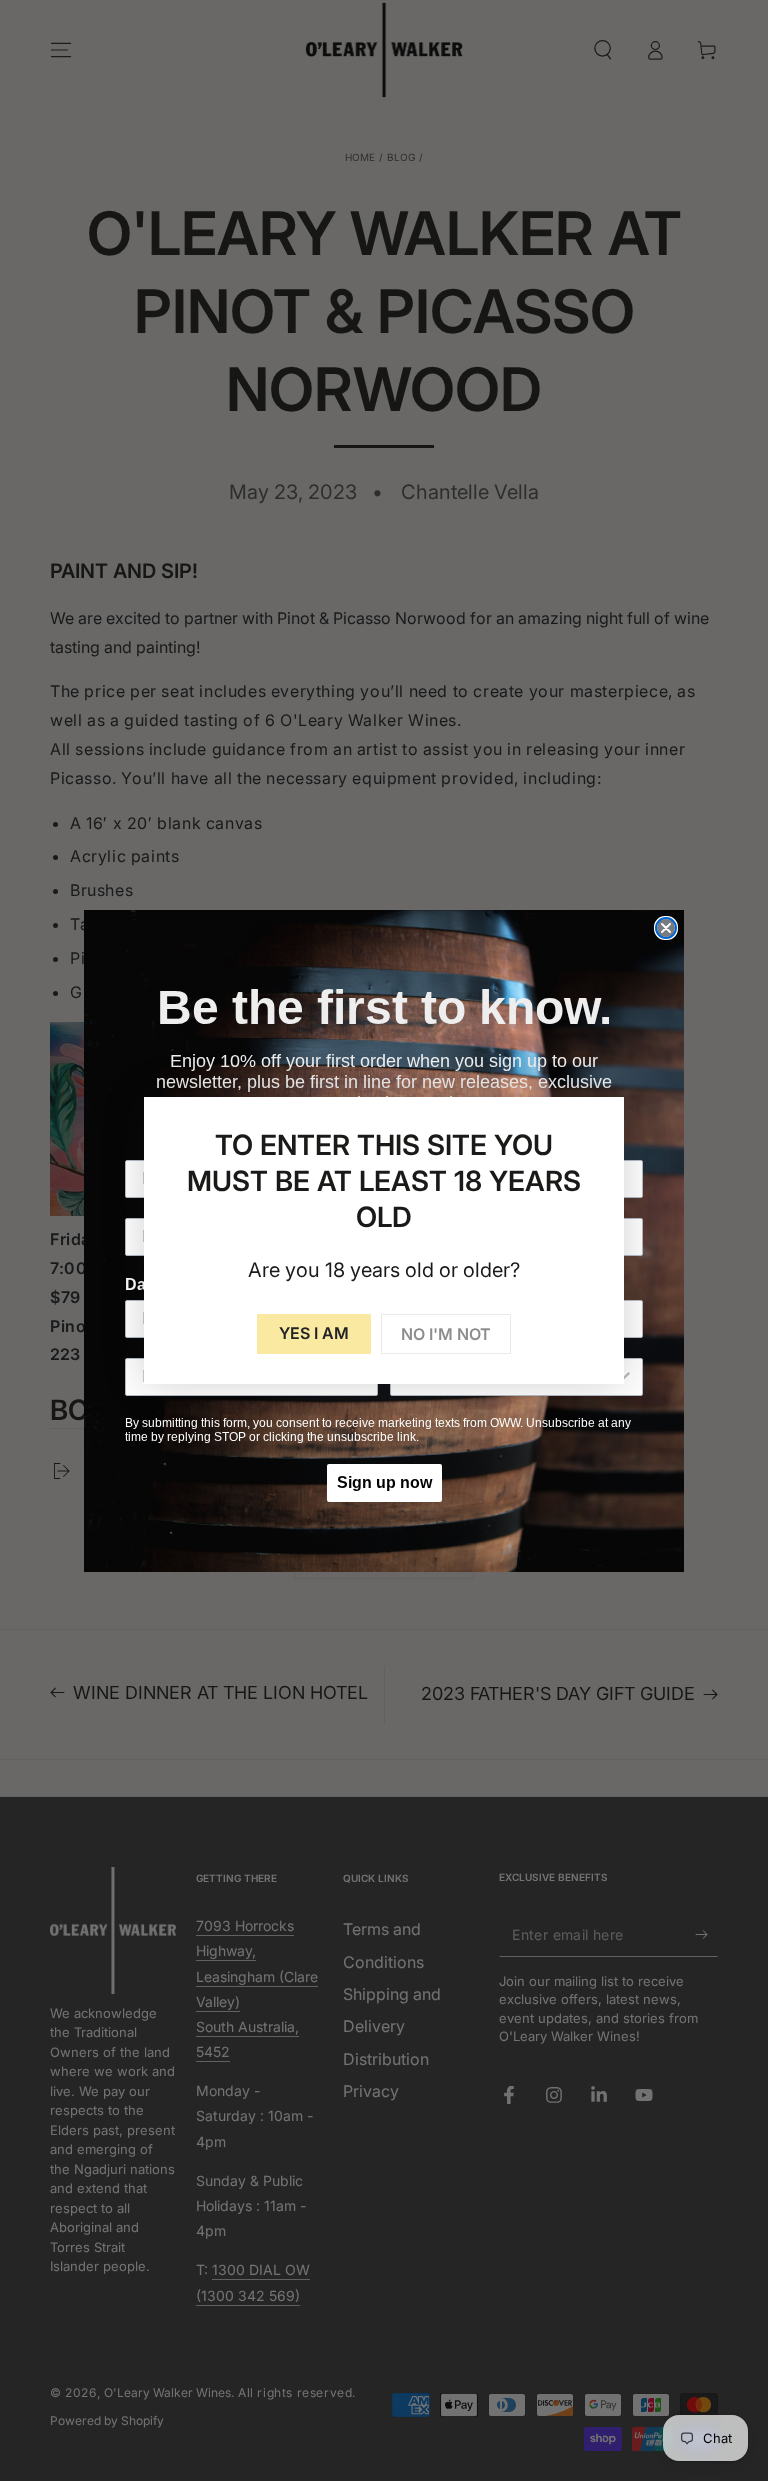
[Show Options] (624, 1377)
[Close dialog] (666, 928)
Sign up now (384, 1482)
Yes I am (314, 1333)
